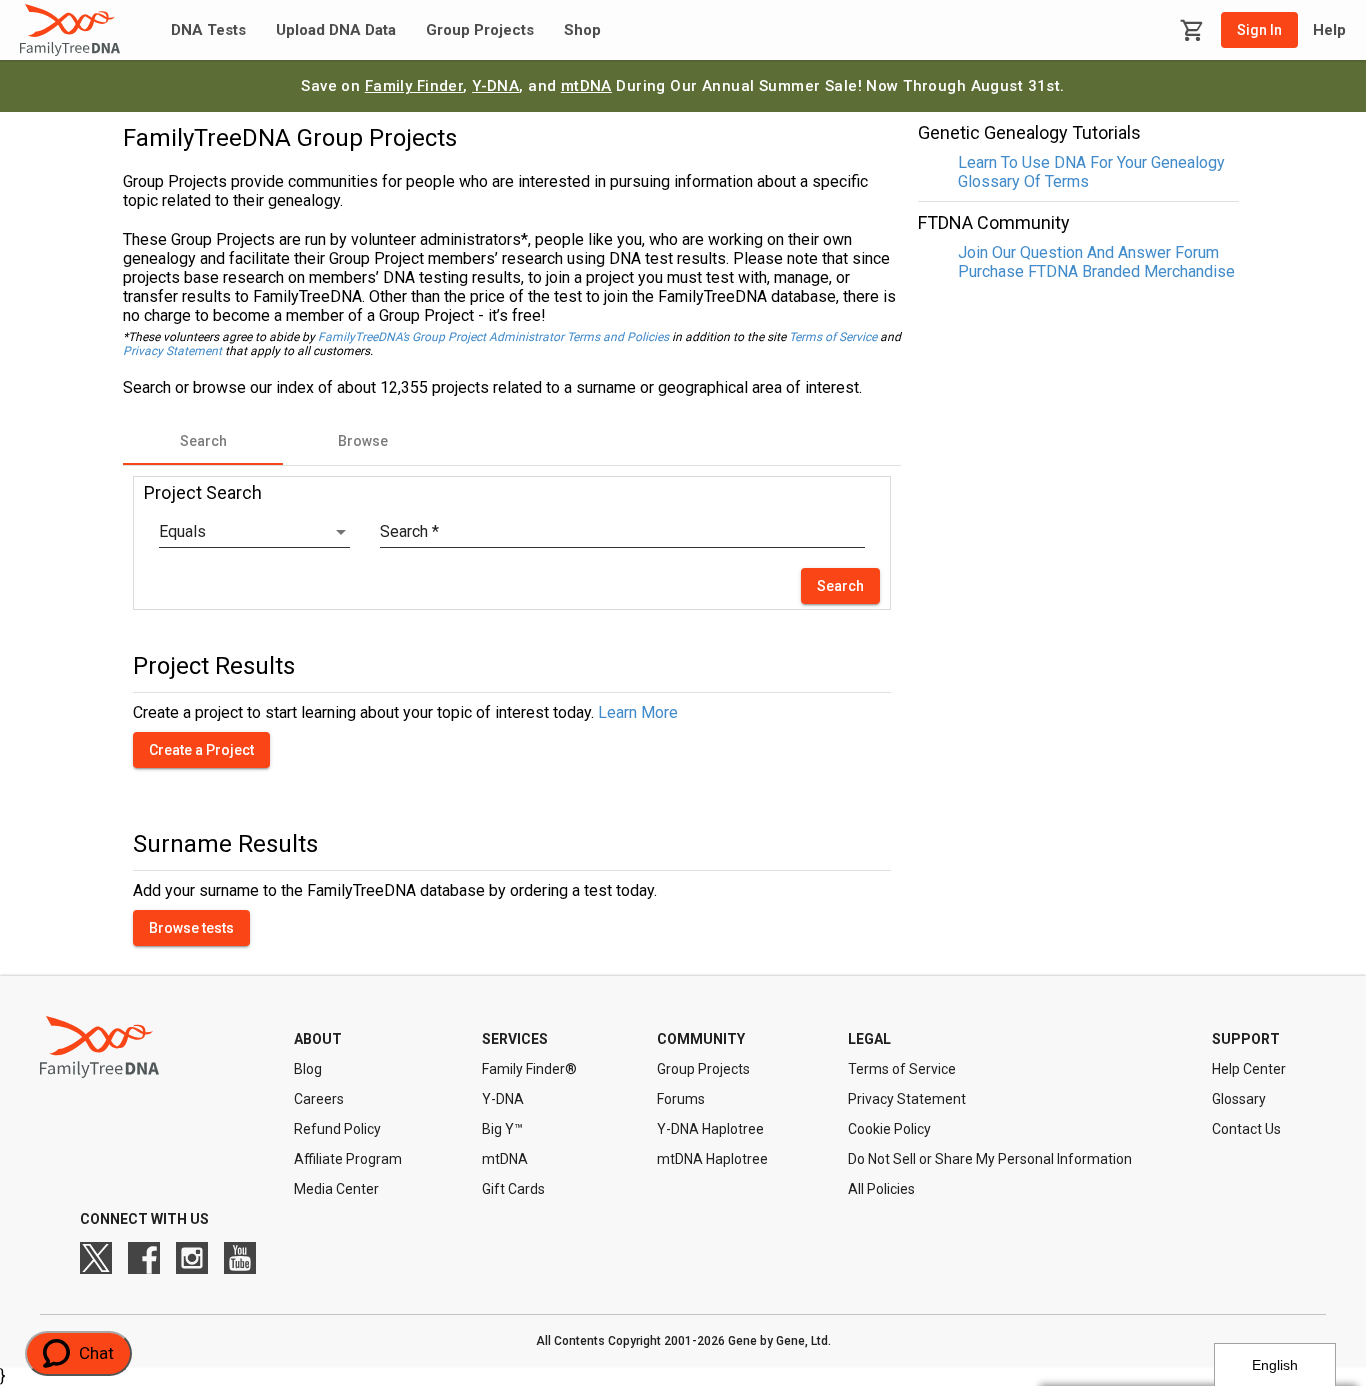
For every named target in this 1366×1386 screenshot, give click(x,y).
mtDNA (586, 86)
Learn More (638, 712)
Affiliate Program (348, 1159)
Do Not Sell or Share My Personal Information (990, 1159)
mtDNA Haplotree (712, 1159)
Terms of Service (833, 337)
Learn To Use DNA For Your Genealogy (1091, 162)
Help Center (1249, 1069)
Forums (681, 1099)
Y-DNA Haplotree (710, 1129)
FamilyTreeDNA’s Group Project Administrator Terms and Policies (493, 337)
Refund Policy (337, 1129)
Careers (319, 1099)
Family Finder (414, 86)
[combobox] (254, 532)
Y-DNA (495, 86)
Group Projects (480, 30)
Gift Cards (513, 1189)
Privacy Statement (172, 351)
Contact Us (1246, 1129)
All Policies (881, 1189)
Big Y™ (502, 1129)
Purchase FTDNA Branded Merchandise (1096, 271)
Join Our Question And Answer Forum (1088, 252)
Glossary (1239, 1099)
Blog (308, 1069)
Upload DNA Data (336, 30)
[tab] (203, 441)
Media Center (336, 1189)
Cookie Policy (889, 1129)
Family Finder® (529, 1069)
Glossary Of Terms (1023, 181)
